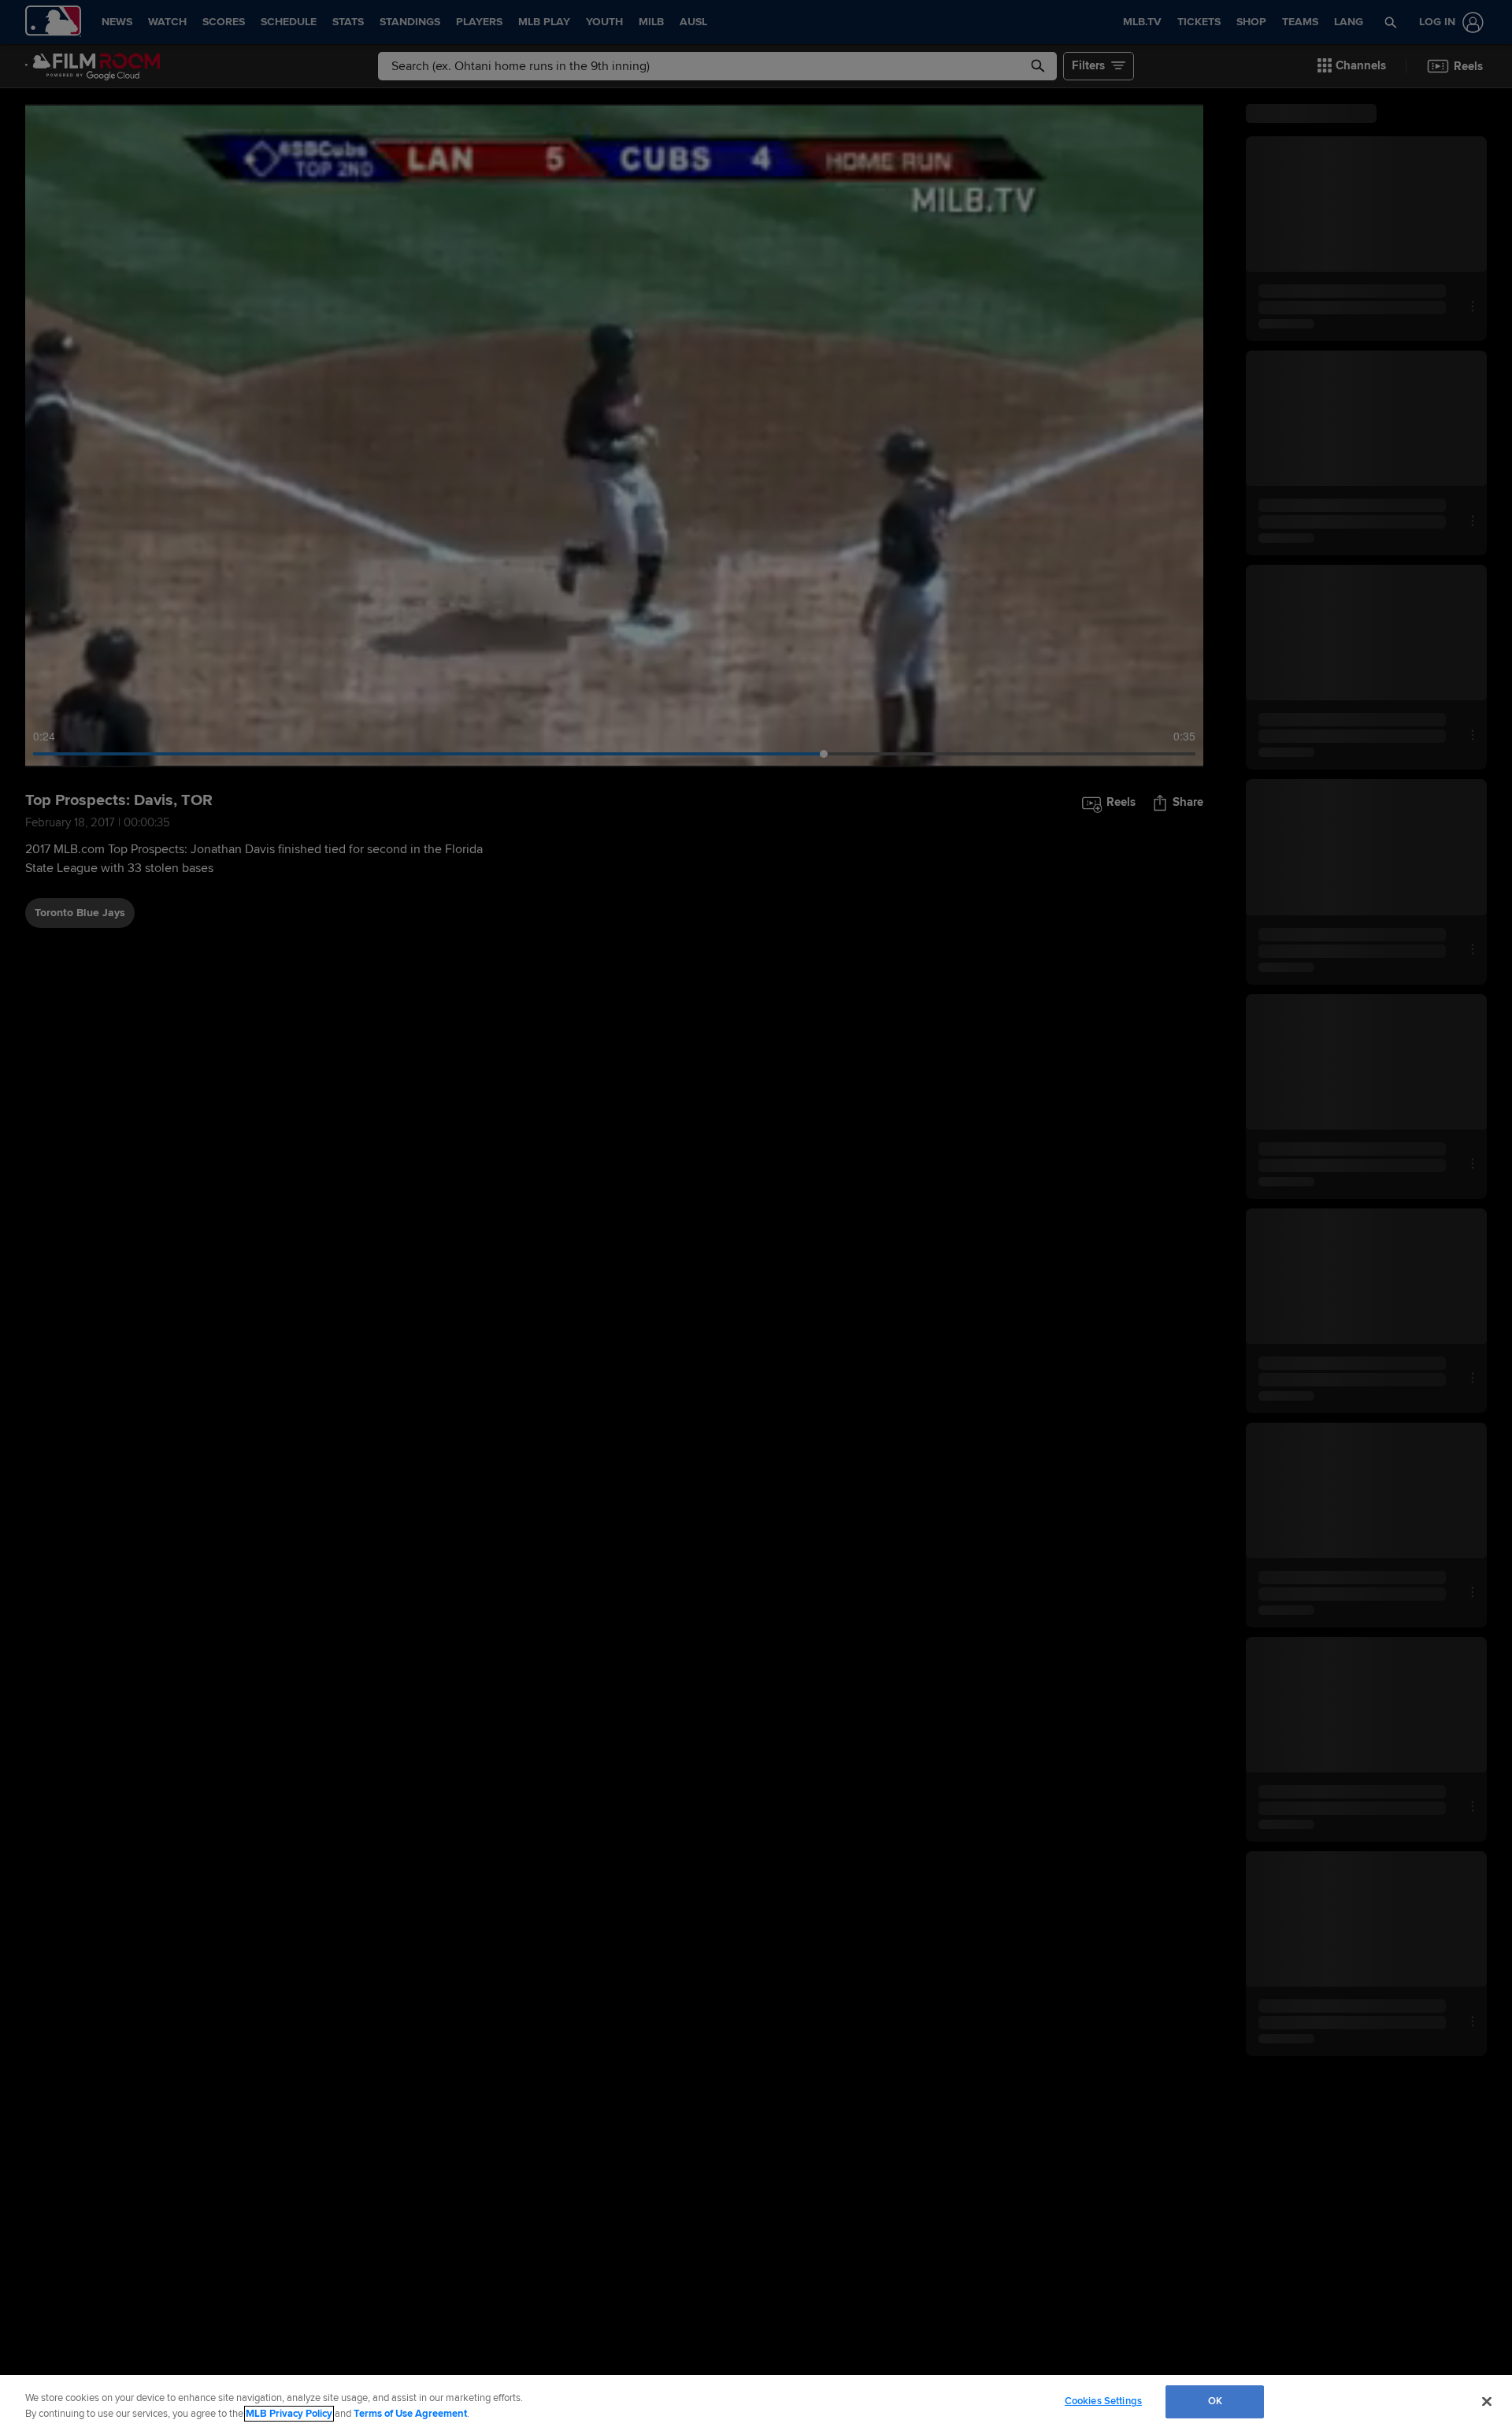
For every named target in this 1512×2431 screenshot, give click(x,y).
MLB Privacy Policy (289, 2414)
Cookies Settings (1103, 2401)
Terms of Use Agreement (410, 2414)
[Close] (1487, 2401)
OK (1215, 2401)
